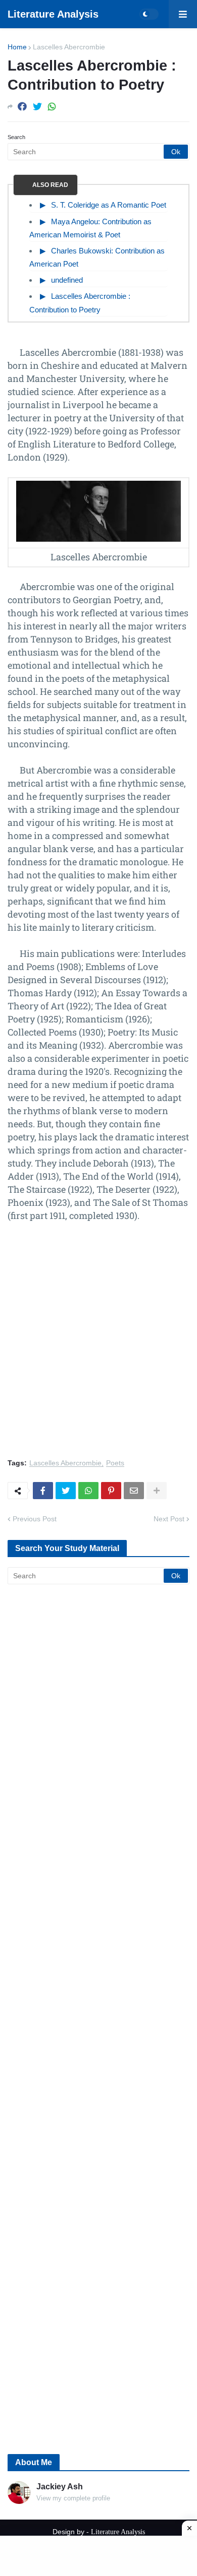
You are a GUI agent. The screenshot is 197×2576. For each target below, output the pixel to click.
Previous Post (35, 1519)
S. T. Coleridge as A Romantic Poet (109, 205)
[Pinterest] (111, 1491)
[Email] (134, 1491)
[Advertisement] (98, 1346)
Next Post (169, 1519)
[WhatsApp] (52, 107)
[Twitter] (37, 107)
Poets (115, 1463)
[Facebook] (22, 107)
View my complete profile (73, 2498)
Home (17, 47)
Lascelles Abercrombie (69, 47)
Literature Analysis (53, 14)
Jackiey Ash (60, 2487)
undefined (67, 280)
